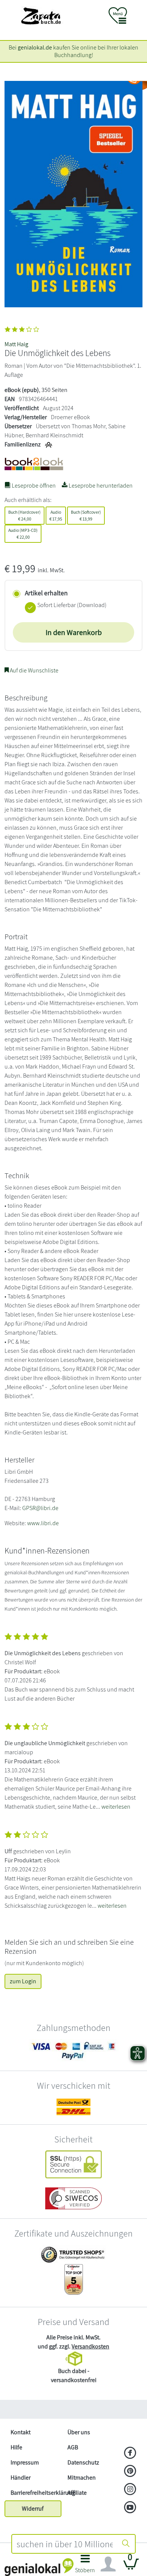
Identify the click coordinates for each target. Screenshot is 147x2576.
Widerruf (33, 2509)
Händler (21, 2478)
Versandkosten (90, 2346)
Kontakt (21, 2432)
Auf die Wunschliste (34, 670)
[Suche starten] (126, 2544)
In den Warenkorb (74, 632)
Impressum (25, 2462)
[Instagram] (130, 2490)
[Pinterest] (130, 2472)
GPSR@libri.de (40, 1508)
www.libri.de (43, 1523)
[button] (85, 2566)
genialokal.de (35, 47)
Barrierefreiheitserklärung (36, 2493)
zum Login (23, 1981)
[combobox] (64, 2544)
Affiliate (77, 2493)
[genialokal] (39, 2567)
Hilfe (16, 2447)
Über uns (79, 2432)
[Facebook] (130, 2454)
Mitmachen (82, 2478)
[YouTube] (130, 2508)
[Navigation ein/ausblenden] (108, 2564)
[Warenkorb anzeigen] (131, 2567)
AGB (73, 2447)
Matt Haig (16, 344)
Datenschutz (83, 2462)
